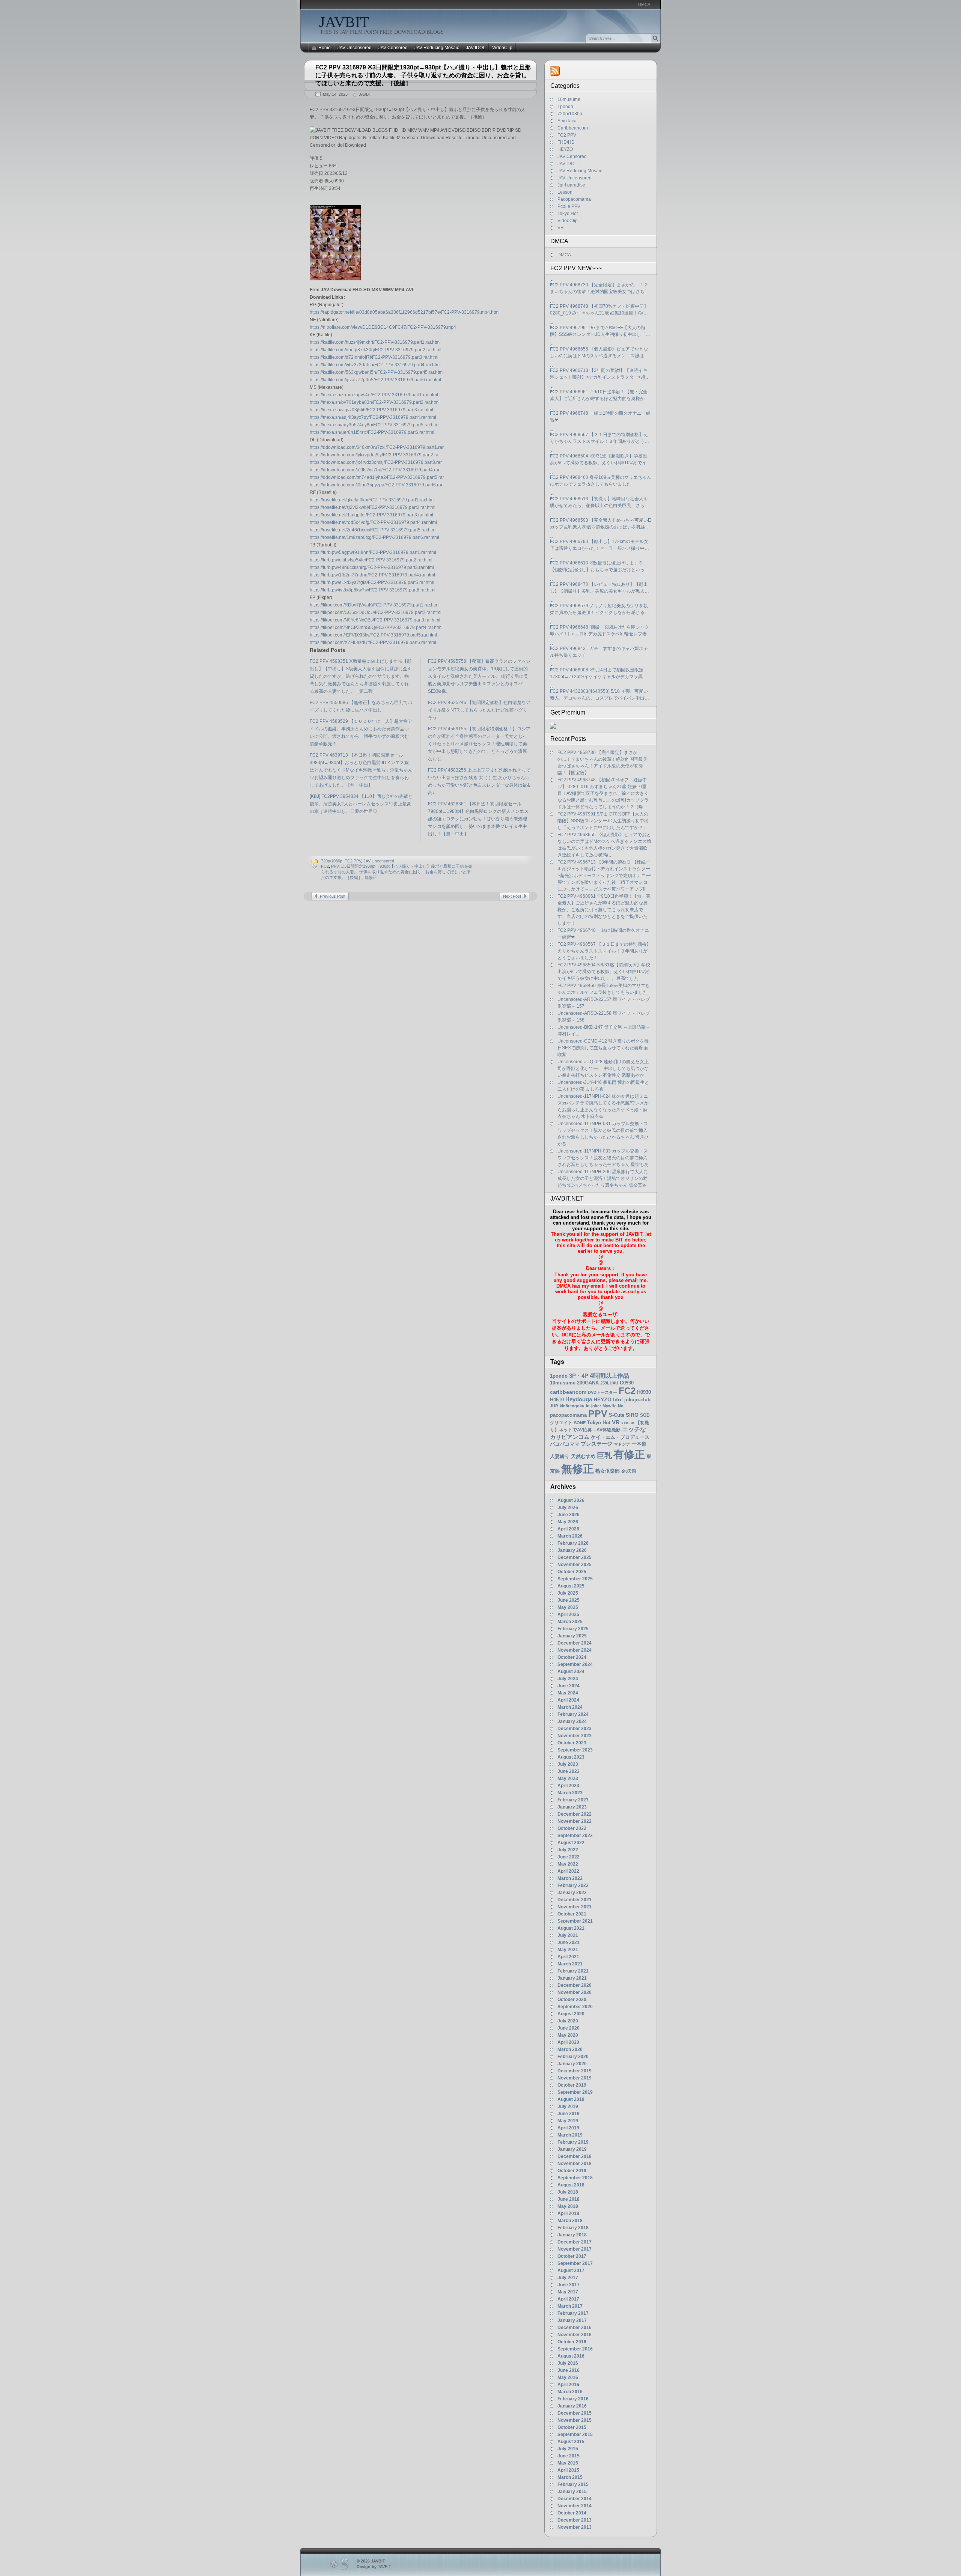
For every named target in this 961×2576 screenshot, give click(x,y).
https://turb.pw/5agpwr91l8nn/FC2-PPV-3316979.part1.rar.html (373, 552)
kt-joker (593, 1406)
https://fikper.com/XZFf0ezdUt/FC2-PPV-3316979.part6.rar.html (373, 642)
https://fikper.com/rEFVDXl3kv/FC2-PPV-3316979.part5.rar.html (373, 635)
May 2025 (568, 1607)
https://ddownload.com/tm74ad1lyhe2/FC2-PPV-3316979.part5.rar (377, 477)
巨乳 (604, 1455)
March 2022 (570, 1878)
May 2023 (568, 1779)
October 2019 (572, 2085)
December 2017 (575, 2242)
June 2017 (569, 2285)
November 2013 (575, 2527)
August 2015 (571, 2442)
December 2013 (575, 2520)
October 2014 (572, 2513)
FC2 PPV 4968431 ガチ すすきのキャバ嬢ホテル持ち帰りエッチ (599, 652)
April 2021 (568, 1957)
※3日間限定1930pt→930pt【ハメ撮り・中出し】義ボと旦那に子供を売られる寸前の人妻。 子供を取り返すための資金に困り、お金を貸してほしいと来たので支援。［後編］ (397, 872)
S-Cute (617, 1415)
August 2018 (571, 2185)
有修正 (629, 1454)
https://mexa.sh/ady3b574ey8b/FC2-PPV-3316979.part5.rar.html (375, 425)
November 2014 (575, 2506)
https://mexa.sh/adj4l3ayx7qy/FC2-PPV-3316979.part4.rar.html (373, 417)
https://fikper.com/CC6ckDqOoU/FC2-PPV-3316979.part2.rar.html (376, 612)
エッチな (634, 1429)
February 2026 (573, 1543)
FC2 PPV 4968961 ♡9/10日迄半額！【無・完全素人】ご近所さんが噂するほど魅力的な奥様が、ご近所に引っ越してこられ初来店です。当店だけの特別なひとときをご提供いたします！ (599, 396)
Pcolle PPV (569, 206)
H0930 (644, 1392)
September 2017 (575, 2263)
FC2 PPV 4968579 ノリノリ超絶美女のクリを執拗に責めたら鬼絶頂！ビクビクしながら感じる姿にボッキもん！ (599, 609)
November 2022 (575, 1821)
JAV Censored (393, 48)
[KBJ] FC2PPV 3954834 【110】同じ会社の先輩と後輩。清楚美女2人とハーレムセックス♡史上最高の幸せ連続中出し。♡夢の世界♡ (361, 804)
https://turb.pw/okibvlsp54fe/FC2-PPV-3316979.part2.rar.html (371, 560)
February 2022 (573, 1885)
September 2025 (575, 1579)
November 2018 (575, 2164)
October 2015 (572, 2427)
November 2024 (575, 1650)
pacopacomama (568, 1415)
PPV (335, 866)
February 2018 (573, 2228)
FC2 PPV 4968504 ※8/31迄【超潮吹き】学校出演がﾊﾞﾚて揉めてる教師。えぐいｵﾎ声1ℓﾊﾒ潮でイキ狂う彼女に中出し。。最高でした (600, 460)
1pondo (565, 107)
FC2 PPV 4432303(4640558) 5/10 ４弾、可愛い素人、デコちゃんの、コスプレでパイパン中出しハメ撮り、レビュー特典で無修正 (599, 695)
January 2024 (572, 1721)
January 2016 (572, 2406)
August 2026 (571, 1500)
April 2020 (568, 2042)
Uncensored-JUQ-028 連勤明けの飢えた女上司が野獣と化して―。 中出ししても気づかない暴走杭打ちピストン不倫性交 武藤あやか (603, 1068)
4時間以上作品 (609, 1375)
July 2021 (568, 1935)
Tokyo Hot (568, 214)
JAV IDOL (476, 48)
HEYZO (565, 149)
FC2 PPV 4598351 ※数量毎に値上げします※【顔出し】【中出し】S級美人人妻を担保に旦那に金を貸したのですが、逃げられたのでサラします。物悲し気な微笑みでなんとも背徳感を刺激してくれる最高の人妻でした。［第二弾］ (361, 676)
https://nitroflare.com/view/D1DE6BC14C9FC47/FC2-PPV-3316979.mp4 (383, 327)
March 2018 (570, 2221)
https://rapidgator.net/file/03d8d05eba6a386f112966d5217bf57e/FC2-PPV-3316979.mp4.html (405, 312)
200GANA (588, 1383)
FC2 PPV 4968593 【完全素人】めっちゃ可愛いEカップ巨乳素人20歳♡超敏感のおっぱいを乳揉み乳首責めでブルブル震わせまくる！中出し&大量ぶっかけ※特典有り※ (600, 524)
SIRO (632, 1415)
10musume (569, 99)
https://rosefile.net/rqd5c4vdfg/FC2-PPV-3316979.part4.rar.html (373, 522)
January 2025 (572, 1636)
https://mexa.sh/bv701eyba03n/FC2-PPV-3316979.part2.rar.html (375, 402)
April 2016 (568, 2385)
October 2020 (572, 2000)
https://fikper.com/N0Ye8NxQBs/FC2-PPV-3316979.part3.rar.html (375, 620)
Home (325, 48)
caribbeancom (568, 1392)
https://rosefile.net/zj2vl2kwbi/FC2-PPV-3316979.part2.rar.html (373, 507)
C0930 (627, 1383)
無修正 (371, 877)
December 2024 (575, 1643)
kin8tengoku (572, 1406)
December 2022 (575, 1814)
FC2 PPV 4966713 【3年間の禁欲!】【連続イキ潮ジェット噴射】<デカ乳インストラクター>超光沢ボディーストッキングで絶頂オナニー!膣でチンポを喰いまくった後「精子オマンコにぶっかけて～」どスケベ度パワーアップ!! (600, 374)
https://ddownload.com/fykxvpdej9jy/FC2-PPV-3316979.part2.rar (375, 455)
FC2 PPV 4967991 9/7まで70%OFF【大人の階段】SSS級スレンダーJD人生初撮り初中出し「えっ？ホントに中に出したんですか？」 (600, 331)
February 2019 (573, 2142)
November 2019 (575, 2078)
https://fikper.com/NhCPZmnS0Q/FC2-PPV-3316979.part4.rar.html (376, 627)
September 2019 (575, 2092)
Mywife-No (613, 1406)
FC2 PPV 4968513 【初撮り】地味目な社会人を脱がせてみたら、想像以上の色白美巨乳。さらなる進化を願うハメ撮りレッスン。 (599, 503)
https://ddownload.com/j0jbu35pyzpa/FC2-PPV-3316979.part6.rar (376, 485)
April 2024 (568, 1700)
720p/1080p (332, 861)
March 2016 (570, 2392)
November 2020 (575, 1992)
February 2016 (573, 2399)
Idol (618, 1400)
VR (561, 228)
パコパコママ (565, 1444)
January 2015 (572, 2492)
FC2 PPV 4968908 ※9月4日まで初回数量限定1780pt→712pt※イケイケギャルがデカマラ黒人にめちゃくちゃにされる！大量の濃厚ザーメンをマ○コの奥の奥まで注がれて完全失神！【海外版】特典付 (599, 674)
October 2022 (572, 1828)
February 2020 (573, 2057)
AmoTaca (567, 121)
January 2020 (572, 2064)
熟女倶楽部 (608, 1471)
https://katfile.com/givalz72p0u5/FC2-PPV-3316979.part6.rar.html (375, 380)
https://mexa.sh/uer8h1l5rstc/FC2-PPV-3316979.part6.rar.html (372, 432)
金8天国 (629, 1471)
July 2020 (568, 2021)
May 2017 (568, 2292)
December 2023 (575, 1729)
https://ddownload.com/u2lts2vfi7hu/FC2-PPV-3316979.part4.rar (375, 470)
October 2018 (572, 2171)
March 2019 (570, 2135)
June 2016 (569, 2370)
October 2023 (572, 1743)
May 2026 (568, 1522)
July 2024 (568, 1679)
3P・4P (579, 1376)
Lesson (565, 192)
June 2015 (569, 2456)
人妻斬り (560, 1456)
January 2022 (572, 1893)
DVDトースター (603, 1392)
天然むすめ (583, 1456)
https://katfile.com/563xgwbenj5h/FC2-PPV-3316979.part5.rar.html (377, 372)
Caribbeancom (573, 128)
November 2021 (575, 1907)
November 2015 (575, 2420)
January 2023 (572, 1807)
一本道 (639, 1444)
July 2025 (568, 1593)
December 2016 (575, 2328)
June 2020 (569, 2028)
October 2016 (572, 2342)
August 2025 (571, 1586)
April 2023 (568, 1786)
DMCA (644, 5)
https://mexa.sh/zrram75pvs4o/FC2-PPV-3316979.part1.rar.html (374, 395)
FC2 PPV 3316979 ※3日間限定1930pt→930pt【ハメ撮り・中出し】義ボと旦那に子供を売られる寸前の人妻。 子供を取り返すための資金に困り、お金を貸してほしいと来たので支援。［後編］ (423, 75)
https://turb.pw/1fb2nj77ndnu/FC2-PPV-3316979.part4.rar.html (372, 575)
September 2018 (575, 2178)
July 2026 (568, 1508)
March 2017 (570, 2306)
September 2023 (575, 1750)
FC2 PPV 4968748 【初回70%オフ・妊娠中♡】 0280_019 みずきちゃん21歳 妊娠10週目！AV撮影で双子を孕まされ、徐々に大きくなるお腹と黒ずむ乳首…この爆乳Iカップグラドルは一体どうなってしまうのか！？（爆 (600, 310)
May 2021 (568, 1950)
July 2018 (568, 2192)
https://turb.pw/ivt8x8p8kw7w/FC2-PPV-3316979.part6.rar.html (373, 590)
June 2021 (569, 1943)
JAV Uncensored (355, 48)
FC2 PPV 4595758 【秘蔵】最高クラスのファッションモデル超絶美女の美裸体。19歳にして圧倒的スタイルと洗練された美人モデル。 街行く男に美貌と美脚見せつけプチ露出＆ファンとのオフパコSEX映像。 (479, 676)
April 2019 (568, 2128)
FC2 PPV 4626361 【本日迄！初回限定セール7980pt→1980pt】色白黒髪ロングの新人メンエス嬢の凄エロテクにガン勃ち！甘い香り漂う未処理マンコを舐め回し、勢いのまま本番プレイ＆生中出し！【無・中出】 (478, 819)
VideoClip (502, 48)
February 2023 (573, 1800)
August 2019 (571, 2099)
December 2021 (575, 1900)
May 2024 (568, 1693)
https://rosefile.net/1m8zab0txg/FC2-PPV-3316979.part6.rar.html (374, 537)
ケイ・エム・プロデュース (620, 1437)
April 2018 (568, 2213)
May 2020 (568, 2035)
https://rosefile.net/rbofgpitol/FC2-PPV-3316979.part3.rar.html (371, 515)
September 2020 (575, 2007)
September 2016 (575, 2349)
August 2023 (571, 1757)
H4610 (557, 1400)
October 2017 (572, 2256)
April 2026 (568, 1529)
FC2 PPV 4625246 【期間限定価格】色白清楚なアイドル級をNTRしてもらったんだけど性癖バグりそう (479, 710)
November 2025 (575, 1565)
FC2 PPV (353, 861)
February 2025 (573, 1629)
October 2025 (572, 1572)
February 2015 (573, 2484)
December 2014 (575, 2499)
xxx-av (628, 1423)
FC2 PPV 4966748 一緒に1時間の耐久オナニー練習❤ (600, 417)
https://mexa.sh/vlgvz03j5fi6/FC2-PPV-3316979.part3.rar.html (371, 410)
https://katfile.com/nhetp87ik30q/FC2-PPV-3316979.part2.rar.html (376, 350)
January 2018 (572, 2235)
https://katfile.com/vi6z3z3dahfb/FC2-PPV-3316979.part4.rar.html (375, 365)
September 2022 (575, 1836)
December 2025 (575, 1557)
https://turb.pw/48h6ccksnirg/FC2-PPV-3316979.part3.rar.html (372, 567)
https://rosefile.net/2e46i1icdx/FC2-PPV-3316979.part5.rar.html (373, 530)
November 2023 (575, 1736)
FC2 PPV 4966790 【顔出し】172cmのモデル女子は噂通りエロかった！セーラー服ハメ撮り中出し (599, 545)
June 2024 (569, 1686)
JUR (554, 1406)
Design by (374, 2567)
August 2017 (571, 2271)
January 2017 (572, 2320)
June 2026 (569, 1515)
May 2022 (568, 1864)
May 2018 (568, 2206)
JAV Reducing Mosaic (437, 48)
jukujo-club (637, 1400)
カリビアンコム (570, 1437)
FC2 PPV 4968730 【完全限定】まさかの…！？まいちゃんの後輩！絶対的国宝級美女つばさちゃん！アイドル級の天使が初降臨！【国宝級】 (599, 289)
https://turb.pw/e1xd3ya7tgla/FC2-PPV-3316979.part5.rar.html (372, 582)
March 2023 (570, 1793)
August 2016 (571, 2356)
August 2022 (571, 1843)
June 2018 (569, 2199)
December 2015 (575, 2413)
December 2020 (575, 1985)
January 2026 (572, 1550)
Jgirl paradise (571, 185)
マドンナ (622, 1444)
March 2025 (570, 1622)
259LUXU (609, 1383)
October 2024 (572, 1657)
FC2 (325, 866)
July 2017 (568, 2278)
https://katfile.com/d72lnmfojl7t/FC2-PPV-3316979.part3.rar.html (374, 357)
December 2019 (575, 2071)
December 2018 (575, 2156)
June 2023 (569, 1771)
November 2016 (575, 2335)
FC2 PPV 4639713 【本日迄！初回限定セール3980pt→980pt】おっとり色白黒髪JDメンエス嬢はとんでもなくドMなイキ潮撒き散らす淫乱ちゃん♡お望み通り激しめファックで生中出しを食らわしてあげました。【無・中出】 (361, 770)
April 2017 (568, 2299)
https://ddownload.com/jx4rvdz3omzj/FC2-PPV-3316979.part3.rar (376, 462)
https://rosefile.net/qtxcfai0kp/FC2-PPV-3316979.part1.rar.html (372, 500)
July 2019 (568, 2107)
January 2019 (572, 2149)
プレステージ (596, 1444)
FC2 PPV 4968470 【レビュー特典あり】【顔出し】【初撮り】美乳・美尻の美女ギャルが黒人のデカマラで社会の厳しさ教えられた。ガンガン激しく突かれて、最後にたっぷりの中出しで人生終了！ (599, 588)
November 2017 (575, 2249)
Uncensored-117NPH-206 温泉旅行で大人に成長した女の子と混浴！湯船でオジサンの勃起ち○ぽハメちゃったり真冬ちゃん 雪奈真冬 (603, 1178)
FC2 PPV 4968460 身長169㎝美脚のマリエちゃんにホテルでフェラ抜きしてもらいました (601, 481)
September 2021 (575, 1921)
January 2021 (572, 1978)
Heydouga (579, 1399)
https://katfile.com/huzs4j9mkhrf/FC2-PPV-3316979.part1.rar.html (375, 342)
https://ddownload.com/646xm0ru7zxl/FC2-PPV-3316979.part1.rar (377, 447)
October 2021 (572, 1914)
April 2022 (568, 1871)
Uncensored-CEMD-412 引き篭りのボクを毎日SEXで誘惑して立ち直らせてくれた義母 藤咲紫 (603, 1048)
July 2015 (568, 2449)
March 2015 (570, 2477)
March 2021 (570, 1964)
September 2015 (575, 2435)
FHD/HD (566, 142)
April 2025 (568, 1615)
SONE (580, 1423)
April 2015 (568, 2470)
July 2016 (568, 2363)
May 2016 (568, 2377)
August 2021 (571, 1928)
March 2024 (570, 1707)
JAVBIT (344, 22)
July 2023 (568, 1764)
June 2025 (569, 1600)
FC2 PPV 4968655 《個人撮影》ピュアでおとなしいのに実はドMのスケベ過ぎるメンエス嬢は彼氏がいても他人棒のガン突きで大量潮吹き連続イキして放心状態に (599, 353)
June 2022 (569, 1857)
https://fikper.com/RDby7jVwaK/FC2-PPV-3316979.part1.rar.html (375, 605)
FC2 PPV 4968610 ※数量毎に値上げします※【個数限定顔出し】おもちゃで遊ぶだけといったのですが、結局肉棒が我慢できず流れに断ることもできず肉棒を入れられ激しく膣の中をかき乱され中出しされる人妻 (599, 567)
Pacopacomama (574, 199)
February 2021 (573, 1971)
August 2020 (571, 2014)
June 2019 (569, 2114)
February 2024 (573, 1714)
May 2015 (568, 2463)
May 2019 (568, 2121)
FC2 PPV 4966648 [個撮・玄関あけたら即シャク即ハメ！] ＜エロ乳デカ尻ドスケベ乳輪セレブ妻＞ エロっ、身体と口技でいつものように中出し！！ (601, 631)
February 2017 (573, 2313)
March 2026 (570, 1536)
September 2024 (575, 1664)
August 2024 (571, 1672)
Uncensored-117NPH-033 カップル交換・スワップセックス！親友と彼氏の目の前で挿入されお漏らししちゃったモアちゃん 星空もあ (603, 1158)
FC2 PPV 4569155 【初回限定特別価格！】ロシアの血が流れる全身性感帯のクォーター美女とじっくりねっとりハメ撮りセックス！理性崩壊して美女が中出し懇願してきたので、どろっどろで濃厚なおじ (479, 744)
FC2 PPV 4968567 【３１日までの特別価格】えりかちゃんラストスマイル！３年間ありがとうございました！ (599, 438)
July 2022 (568, 1850)
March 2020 (570, 2049)
